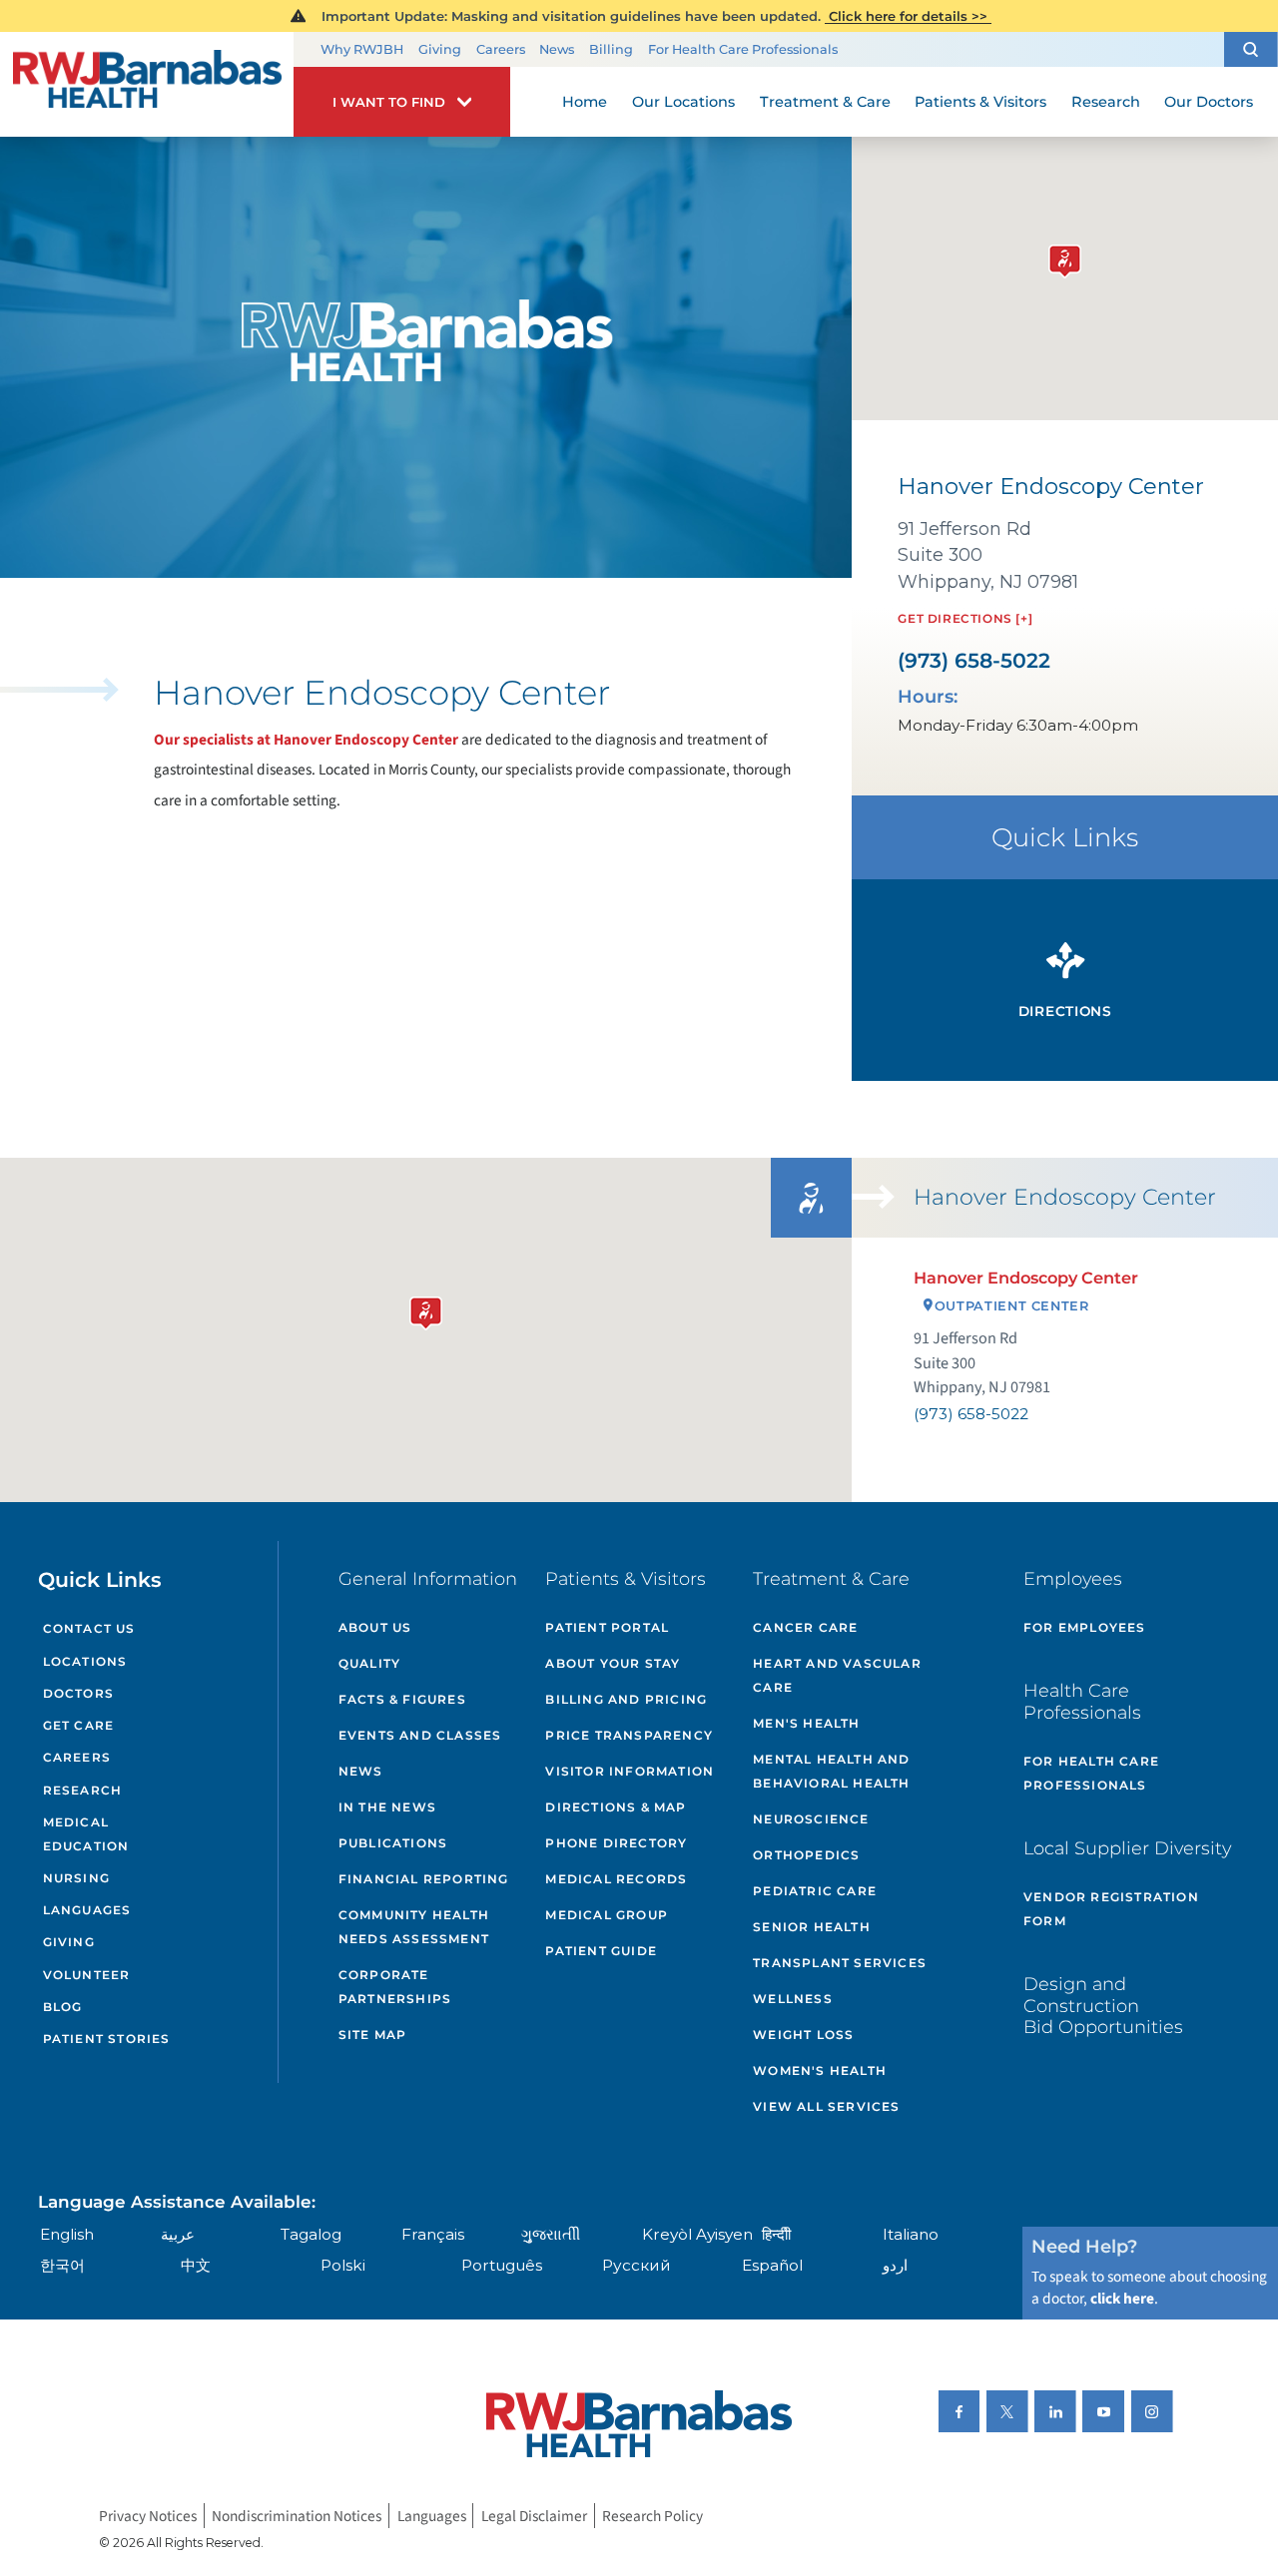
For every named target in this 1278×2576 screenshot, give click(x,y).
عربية (178, 2234)
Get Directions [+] (965, 618)
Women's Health (820, 2070)
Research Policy (652, 2515)
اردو (895, 2265)
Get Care (79, 1725)
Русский (637, 2265)
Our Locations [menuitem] (683, 102)
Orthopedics (806, 1855)
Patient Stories (107, 2039)
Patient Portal (607, 1627)
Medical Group (607, 1915)
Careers (501, 49)
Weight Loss (803, 2035)
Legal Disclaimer (534, 2515)
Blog (63, 2007)
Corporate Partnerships (395, 1987)
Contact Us (89, 1628)
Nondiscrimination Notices (297, 2515)
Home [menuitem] (585, 102)
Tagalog (311, 2234)
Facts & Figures (402, 1699)
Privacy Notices (148, 2515)
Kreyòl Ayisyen (697, 2234)
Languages (87, 1910)
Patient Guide (601, 1951)
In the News (387, 1807)
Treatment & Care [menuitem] (825, 102)
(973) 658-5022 (974, 661)
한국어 (62, 2265)
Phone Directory (616, 1843)
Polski (343, 2265)
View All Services (826, 2106)
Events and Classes (420, 1735)
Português (502, 2265)
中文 (196, 2265)
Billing (611, 49)
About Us (375, 1627)
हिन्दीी (776, 2234)
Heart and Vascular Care (837, 1675)
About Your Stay (613, 1663)
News (557, 49)
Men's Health (806, 1723)
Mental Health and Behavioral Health (831, 1771)
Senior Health (812, 1927)
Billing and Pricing (626, 1699)
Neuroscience (811, 1819)
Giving (440, 49)
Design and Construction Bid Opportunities (1103, 2005)
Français (433, 2234)
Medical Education (86, 1834)
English (67, 2234)
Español (772, 2265)
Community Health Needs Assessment (414, 1927)
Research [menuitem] (1106, 102)
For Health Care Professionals (743, 49)
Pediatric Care (815, 1891)
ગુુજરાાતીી (551, 2234)
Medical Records (616, 1879)
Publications (393, 1843)
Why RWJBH (362, 49)
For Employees (1085, 1627)
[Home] (147, 85)
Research (83, 1790)
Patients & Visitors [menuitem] (980, 102)
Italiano (911, 2234)
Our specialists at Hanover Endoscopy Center (306, 740)
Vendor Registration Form (1111, 1909)
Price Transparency (629, 1735)
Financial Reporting (424, 1879)
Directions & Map (616, 1807)
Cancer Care (805, 1627)
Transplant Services (840, 1963)
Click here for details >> (908, 16)
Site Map (373, 2035)
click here (1122, 2299)
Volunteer (87, 1975)
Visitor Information (630, 1771)
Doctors (78, 1693)
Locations (85, 1661)
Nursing (76, 1878)
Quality (369, 1663)
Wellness (793, 1999)
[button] (1251, 49)
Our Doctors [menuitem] (1209, 102)
